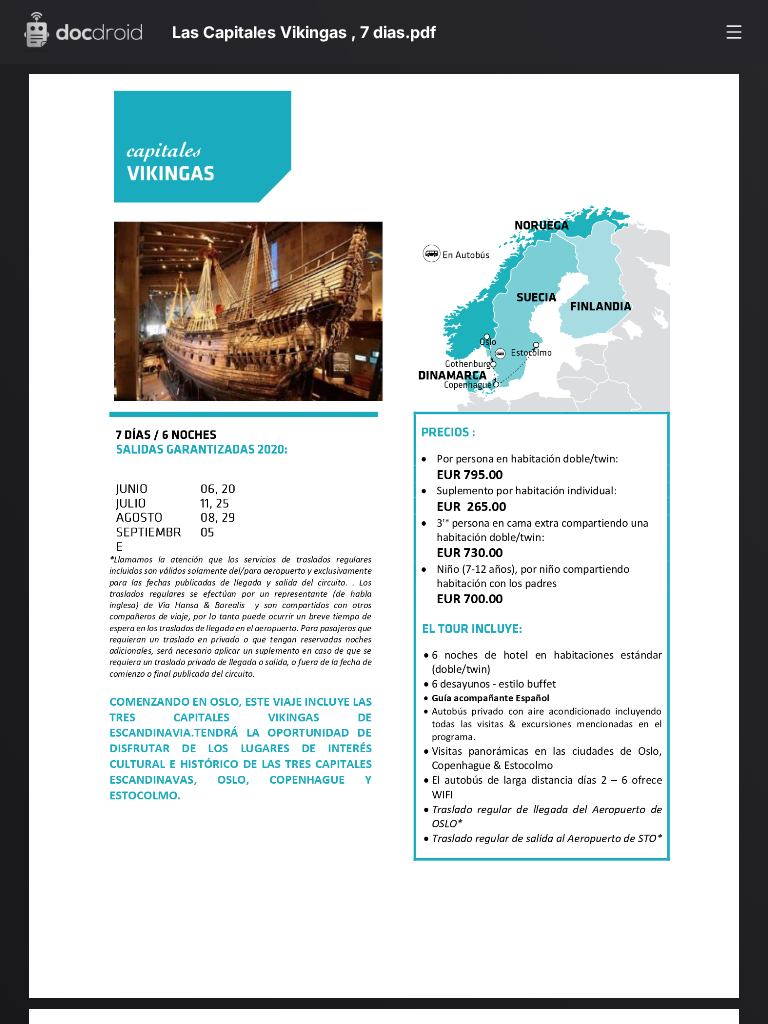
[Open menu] (734, 32)
